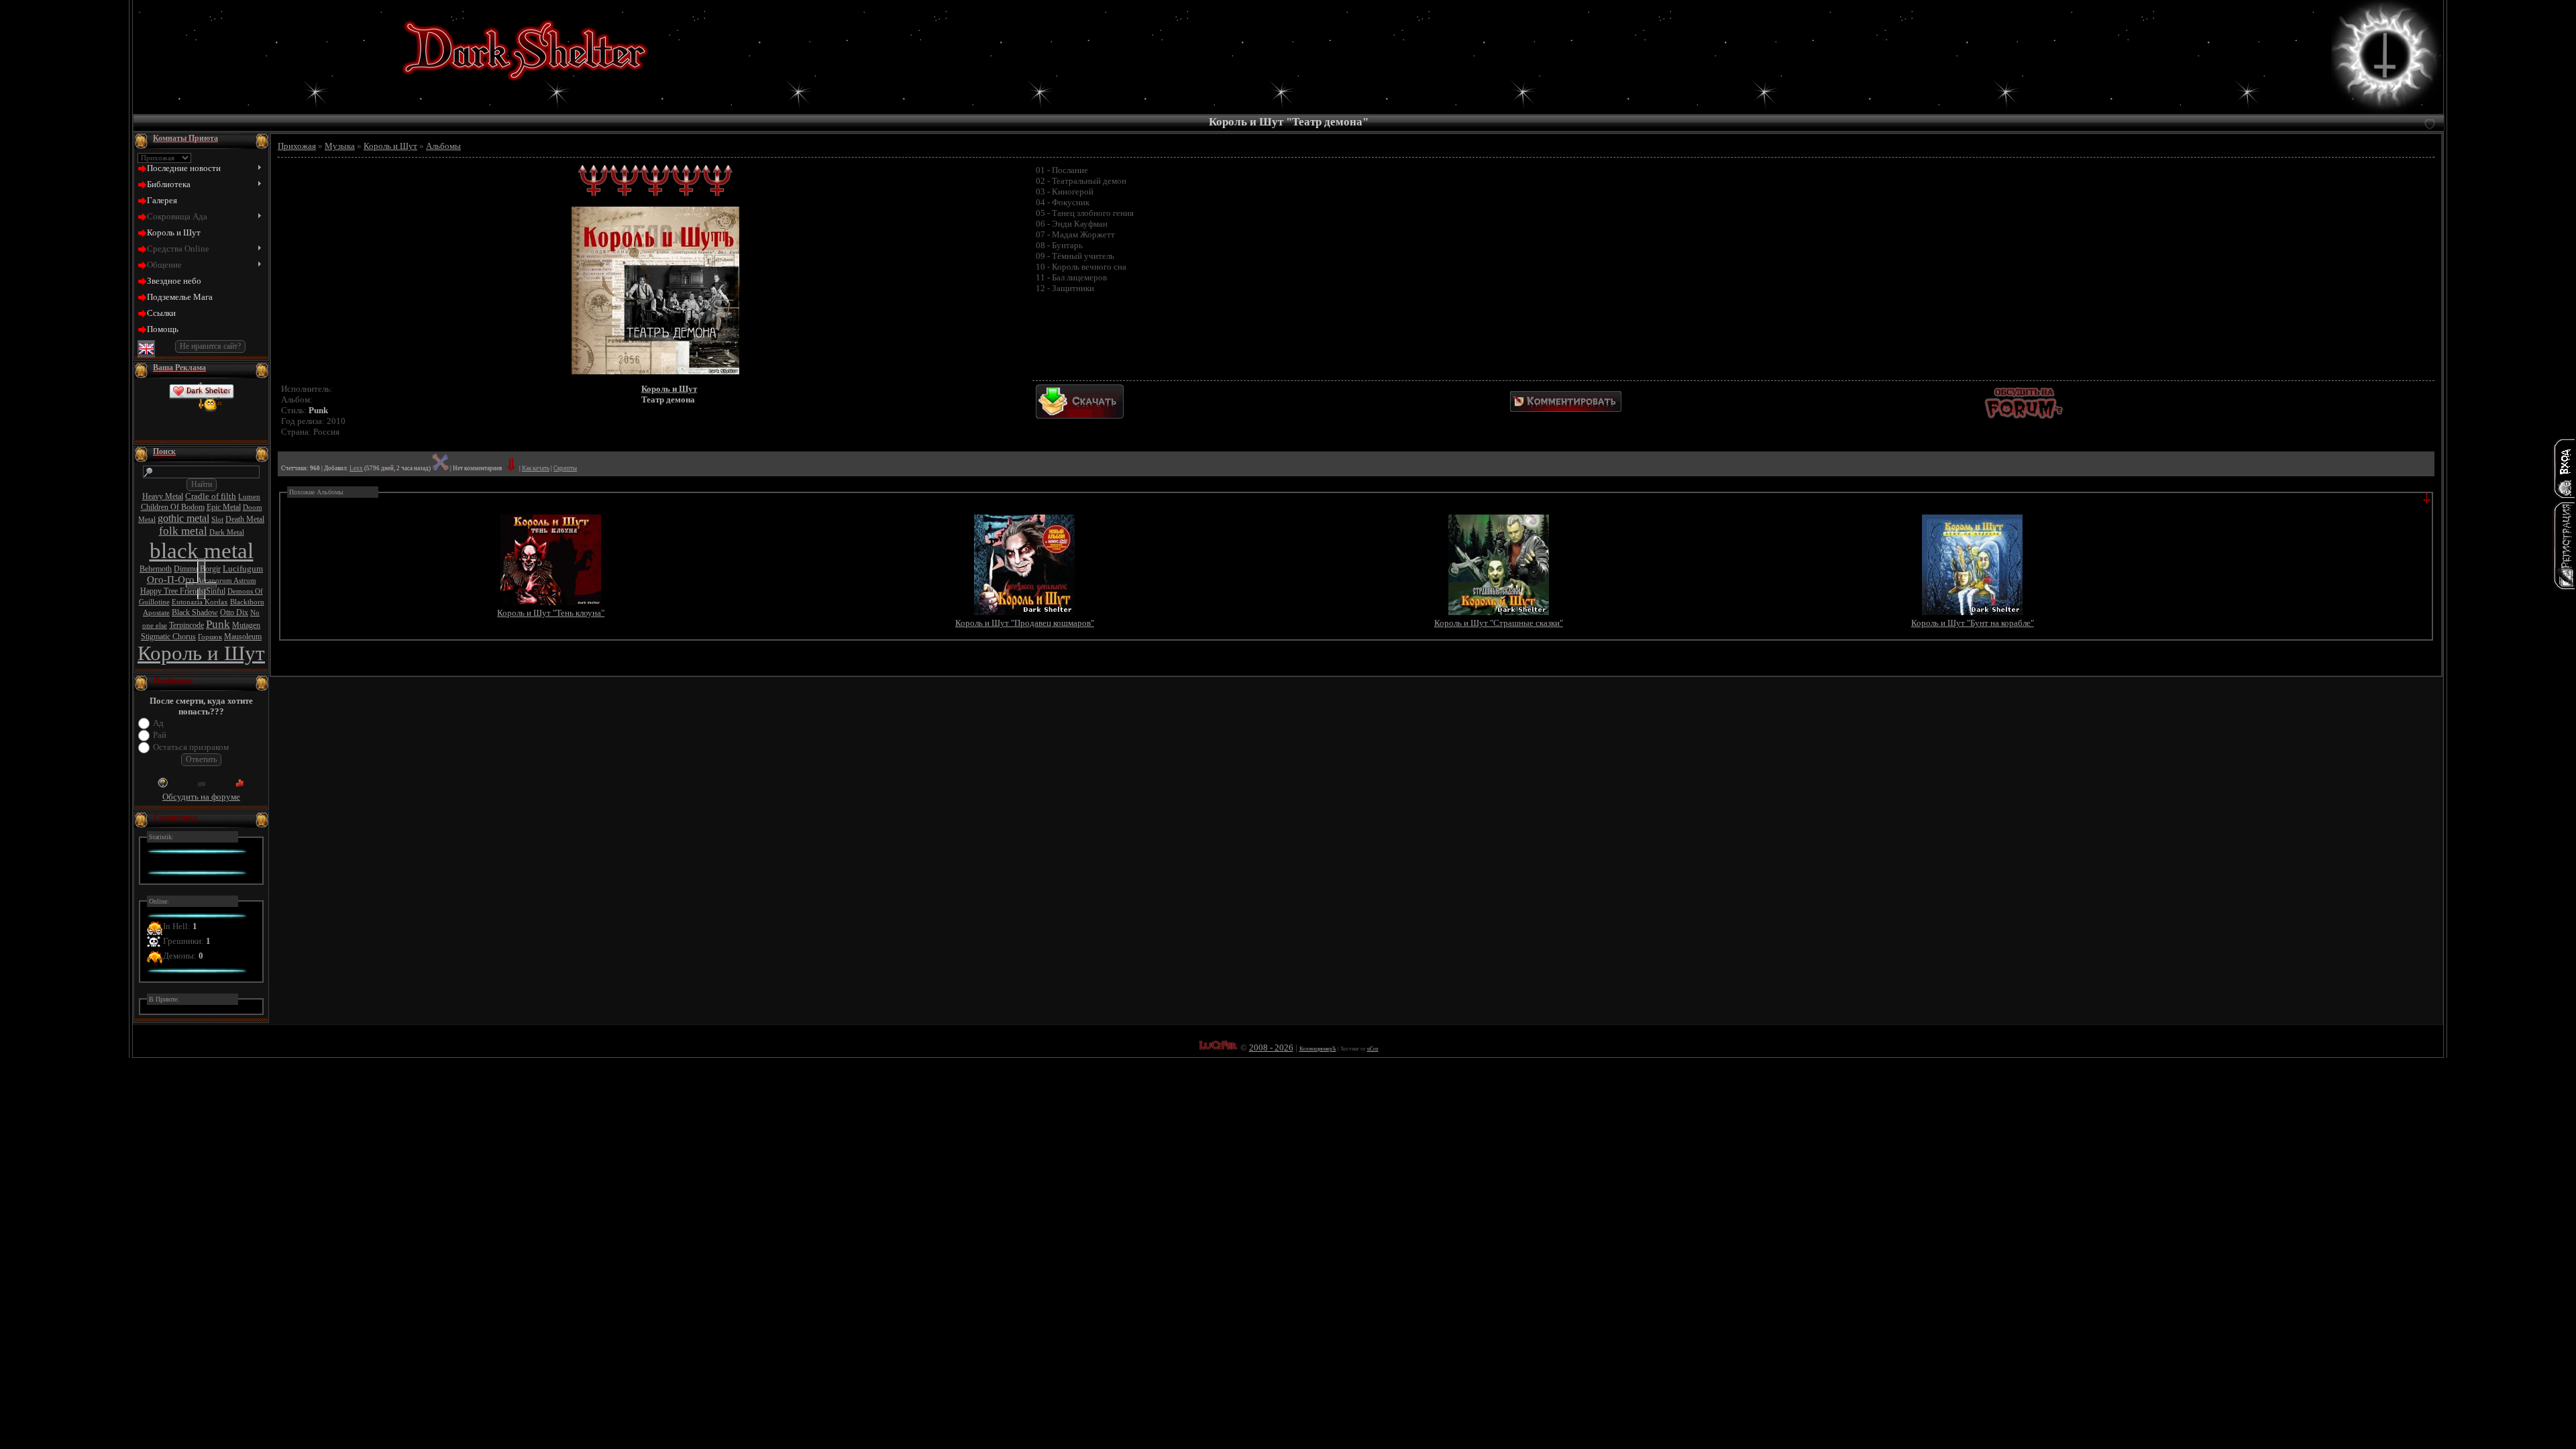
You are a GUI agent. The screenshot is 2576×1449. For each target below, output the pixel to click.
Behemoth (156, 569)
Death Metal (245, 519)
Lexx (356, 468)
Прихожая (297, 146)
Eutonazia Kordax (200, 602)
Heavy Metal (163, 496)
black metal (202, 550)
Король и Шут (201, 653)
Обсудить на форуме (201, 797)
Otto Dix (234, 612)
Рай (160, 735)
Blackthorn (247, 602)
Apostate (156, 613)
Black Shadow (195, 612)
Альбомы (443, 146)
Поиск (164, 451)
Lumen (249, 497)
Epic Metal (224, 507)
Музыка (340, 146)
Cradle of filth (211, 496)
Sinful (216, 591)
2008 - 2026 (1271, 1048)
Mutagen (246, 625)
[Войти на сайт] (2564, 468)
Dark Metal (227, 532)
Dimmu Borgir (197, 569)
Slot (217, 520)
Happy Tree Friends (172, 591)
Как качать (536, 468)
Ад (158, 723)
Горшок (210, 637)
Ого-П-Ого (171, 580)
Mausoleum (243, 637)
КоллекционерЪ (1318, 1049)
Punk (218, 624)
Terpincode (186, 625)
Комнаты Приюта (185, 138)
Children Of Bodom (173, 507)
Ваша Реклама (179, 368)
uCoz (1373, 1049)
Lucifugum (243, 569)
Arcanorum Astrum (226, 581)
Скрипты (565, 468)
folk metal (183, 531)
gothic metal (183, 518)
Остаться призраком (191, 747)
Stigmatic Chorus (168, 637)
